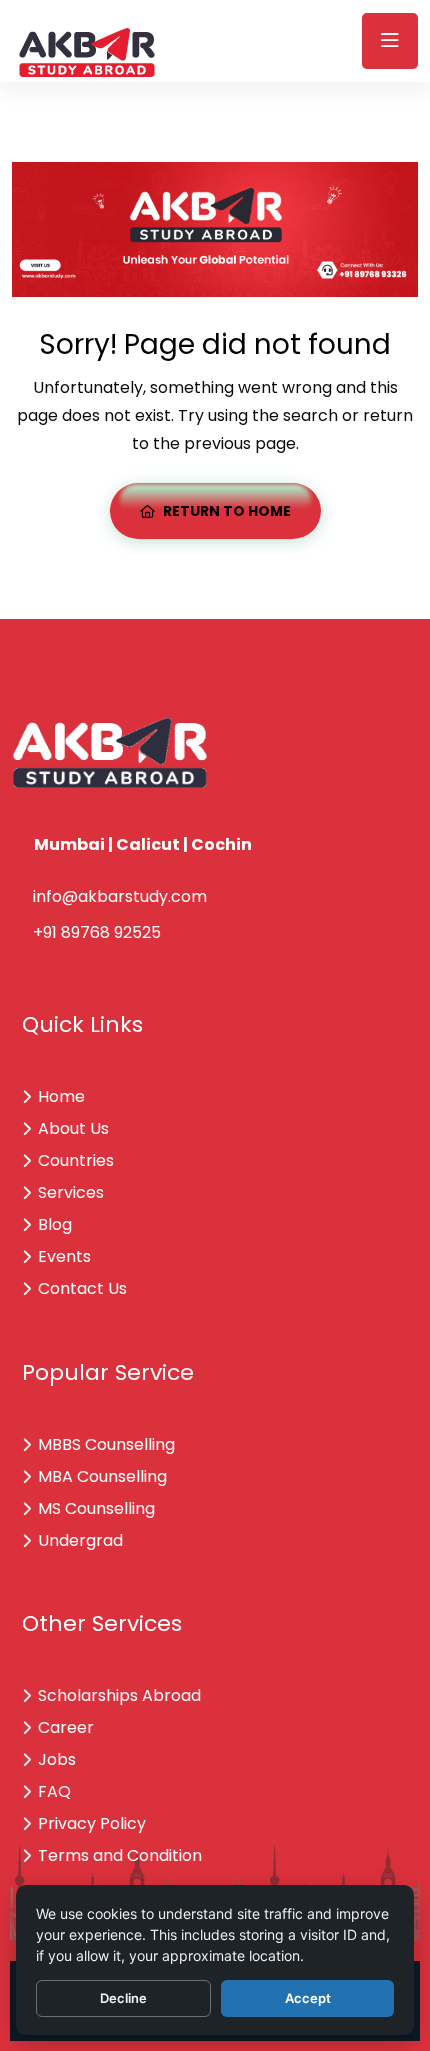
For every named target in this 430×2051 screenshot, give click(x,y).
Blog (55, 1224)
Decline (123, 1998)
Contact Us (82, 1288)
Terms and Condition (120, 1855)
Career (66, 1727)
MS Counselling (96, 1508)
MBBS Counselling (106, 1444)
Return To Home (227, 511)
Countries (76, 1160)
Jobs (57, 1759)
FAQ (54, 1791)
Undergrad (80, 1540)
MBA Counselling (102, 1476)
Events (64, 1256)
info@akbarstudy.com (120, 896)
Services (71, 1192)
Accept (308, 1998)
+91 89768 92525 (97, 932)
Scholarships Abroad (119, 1695)
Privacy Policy (92, 1823)
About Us (73, 1128)
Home (61, 1096)
